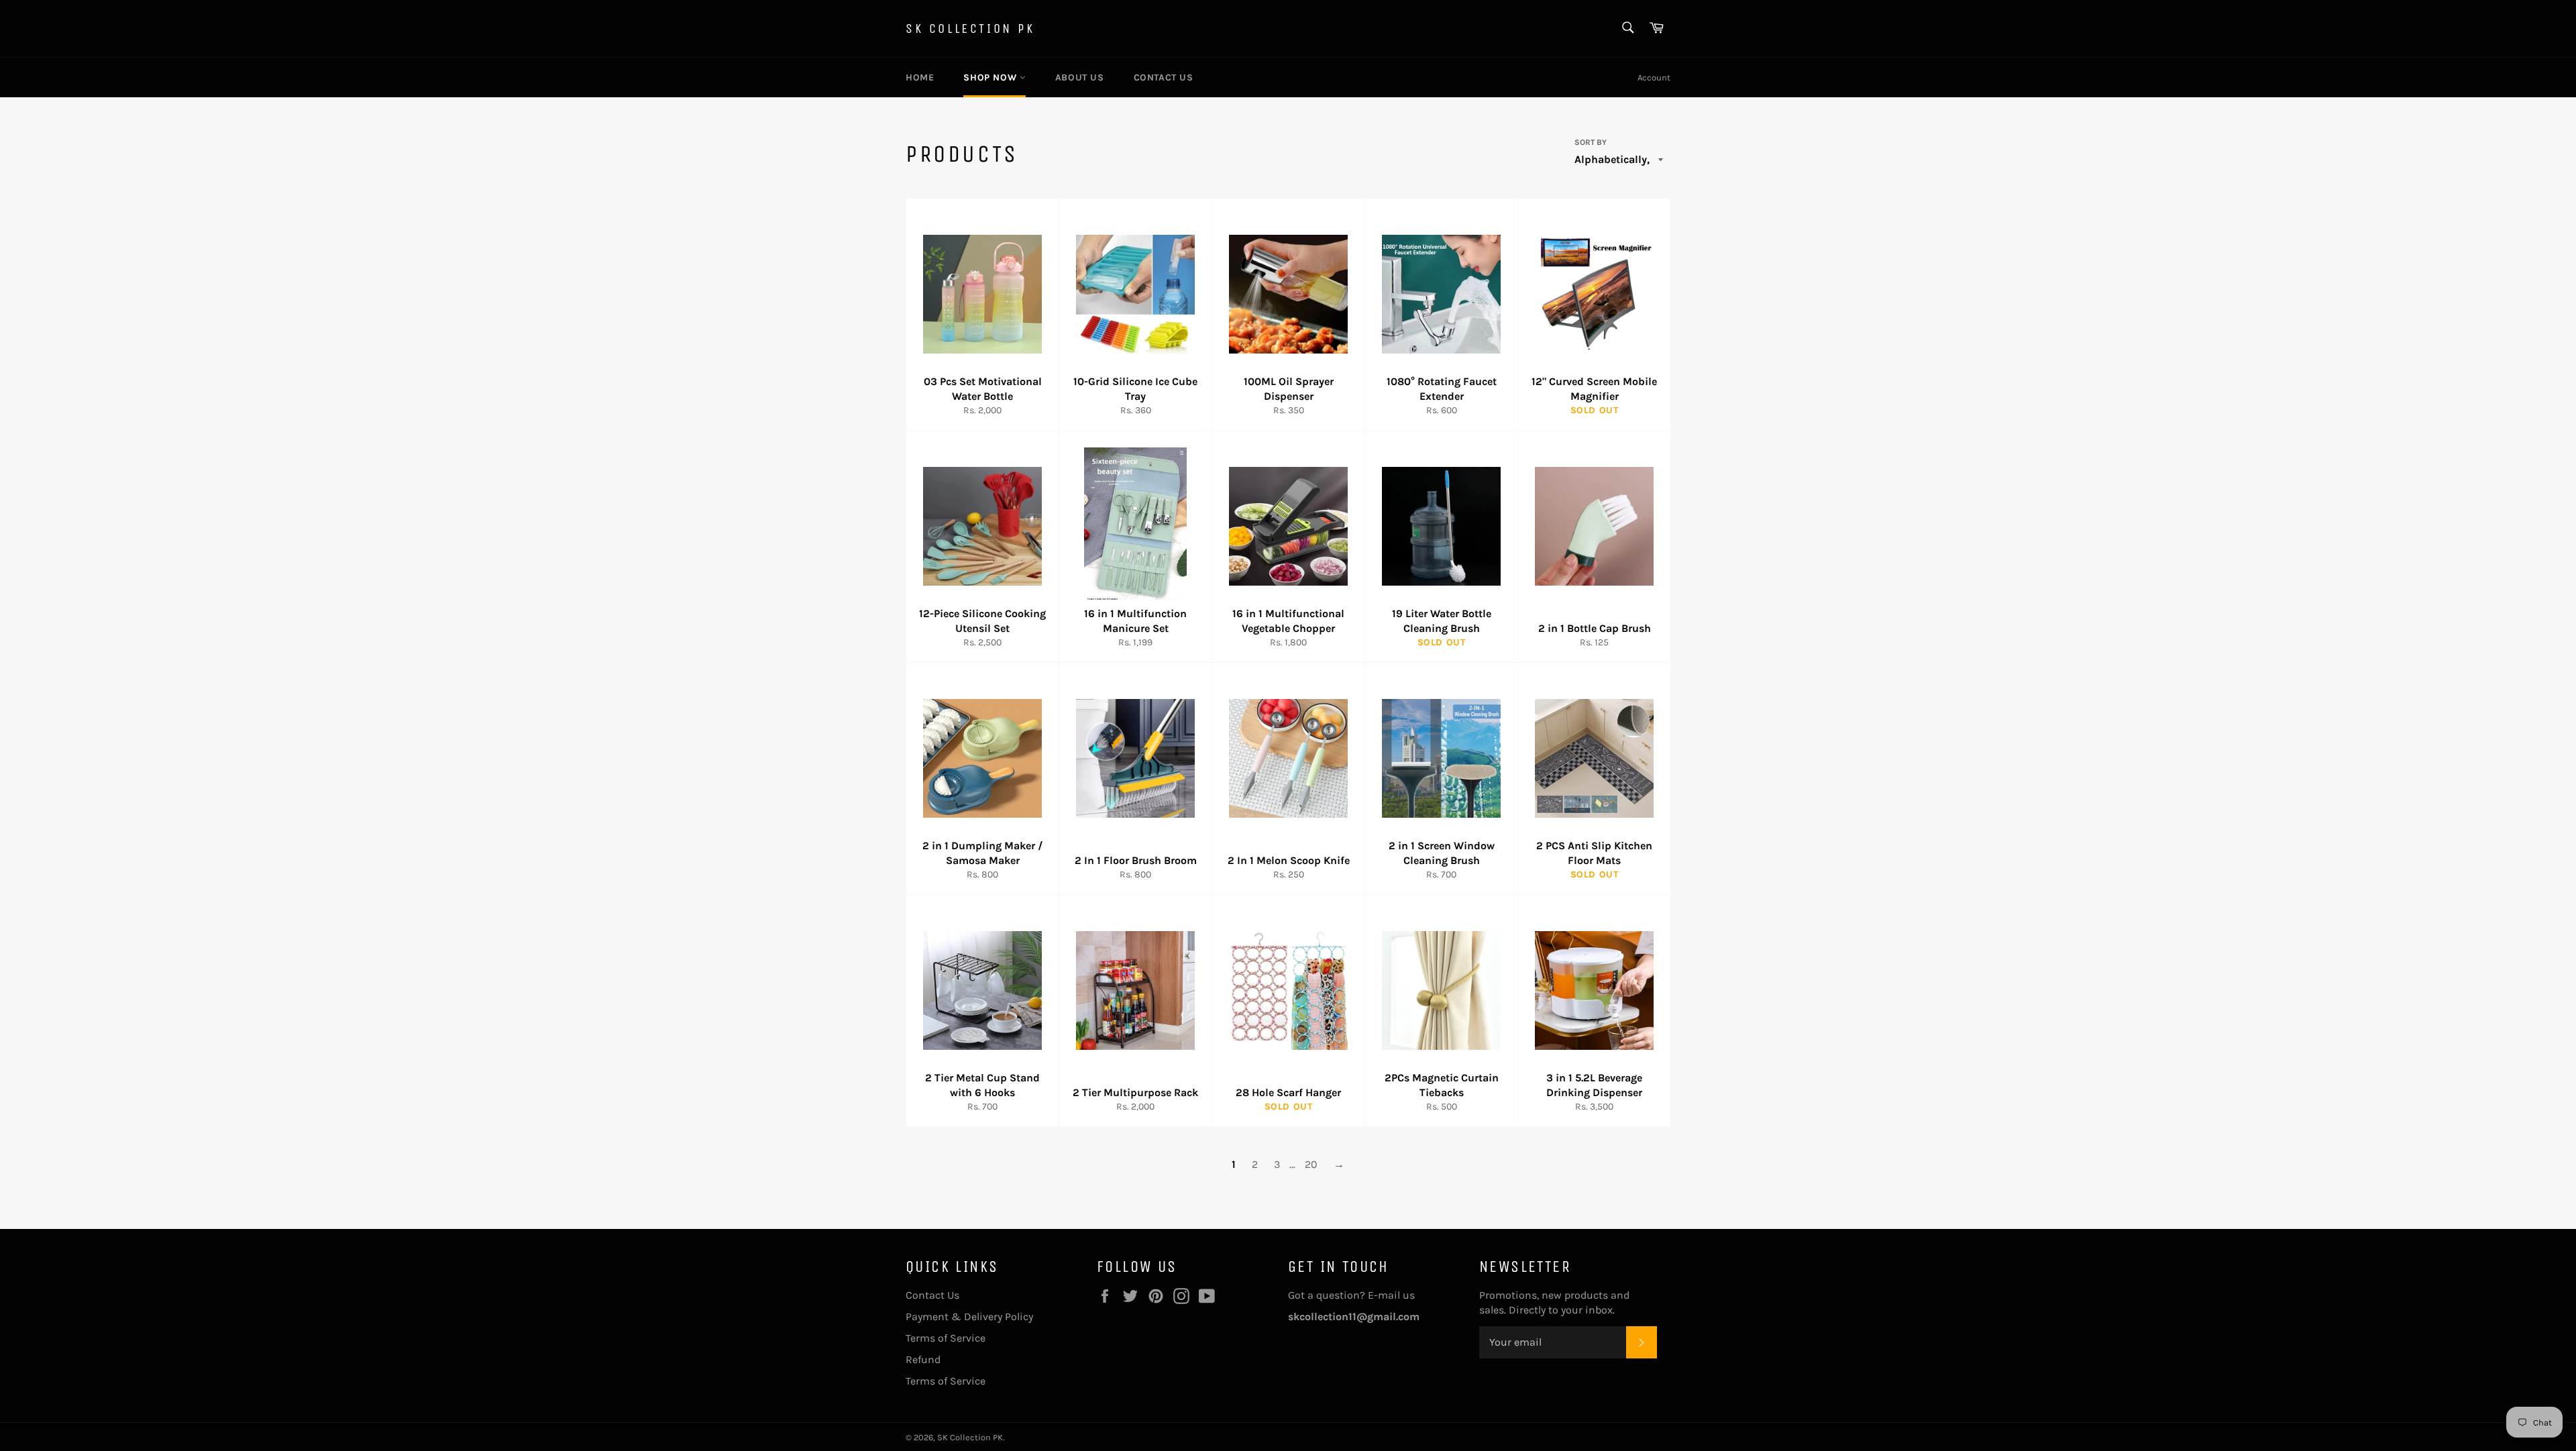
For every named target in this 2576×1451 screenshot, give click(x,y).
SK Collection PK (970, 29)
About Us (1080, 77)
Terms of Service (946, 1338)
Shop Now (991, 77)
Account (1654, 77)
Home (920, 77)
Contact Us (1164, 77)
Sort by (1591, 142)
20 (1311, 1164)
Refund (923, 1359)
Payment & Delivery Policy (969, 1316)
